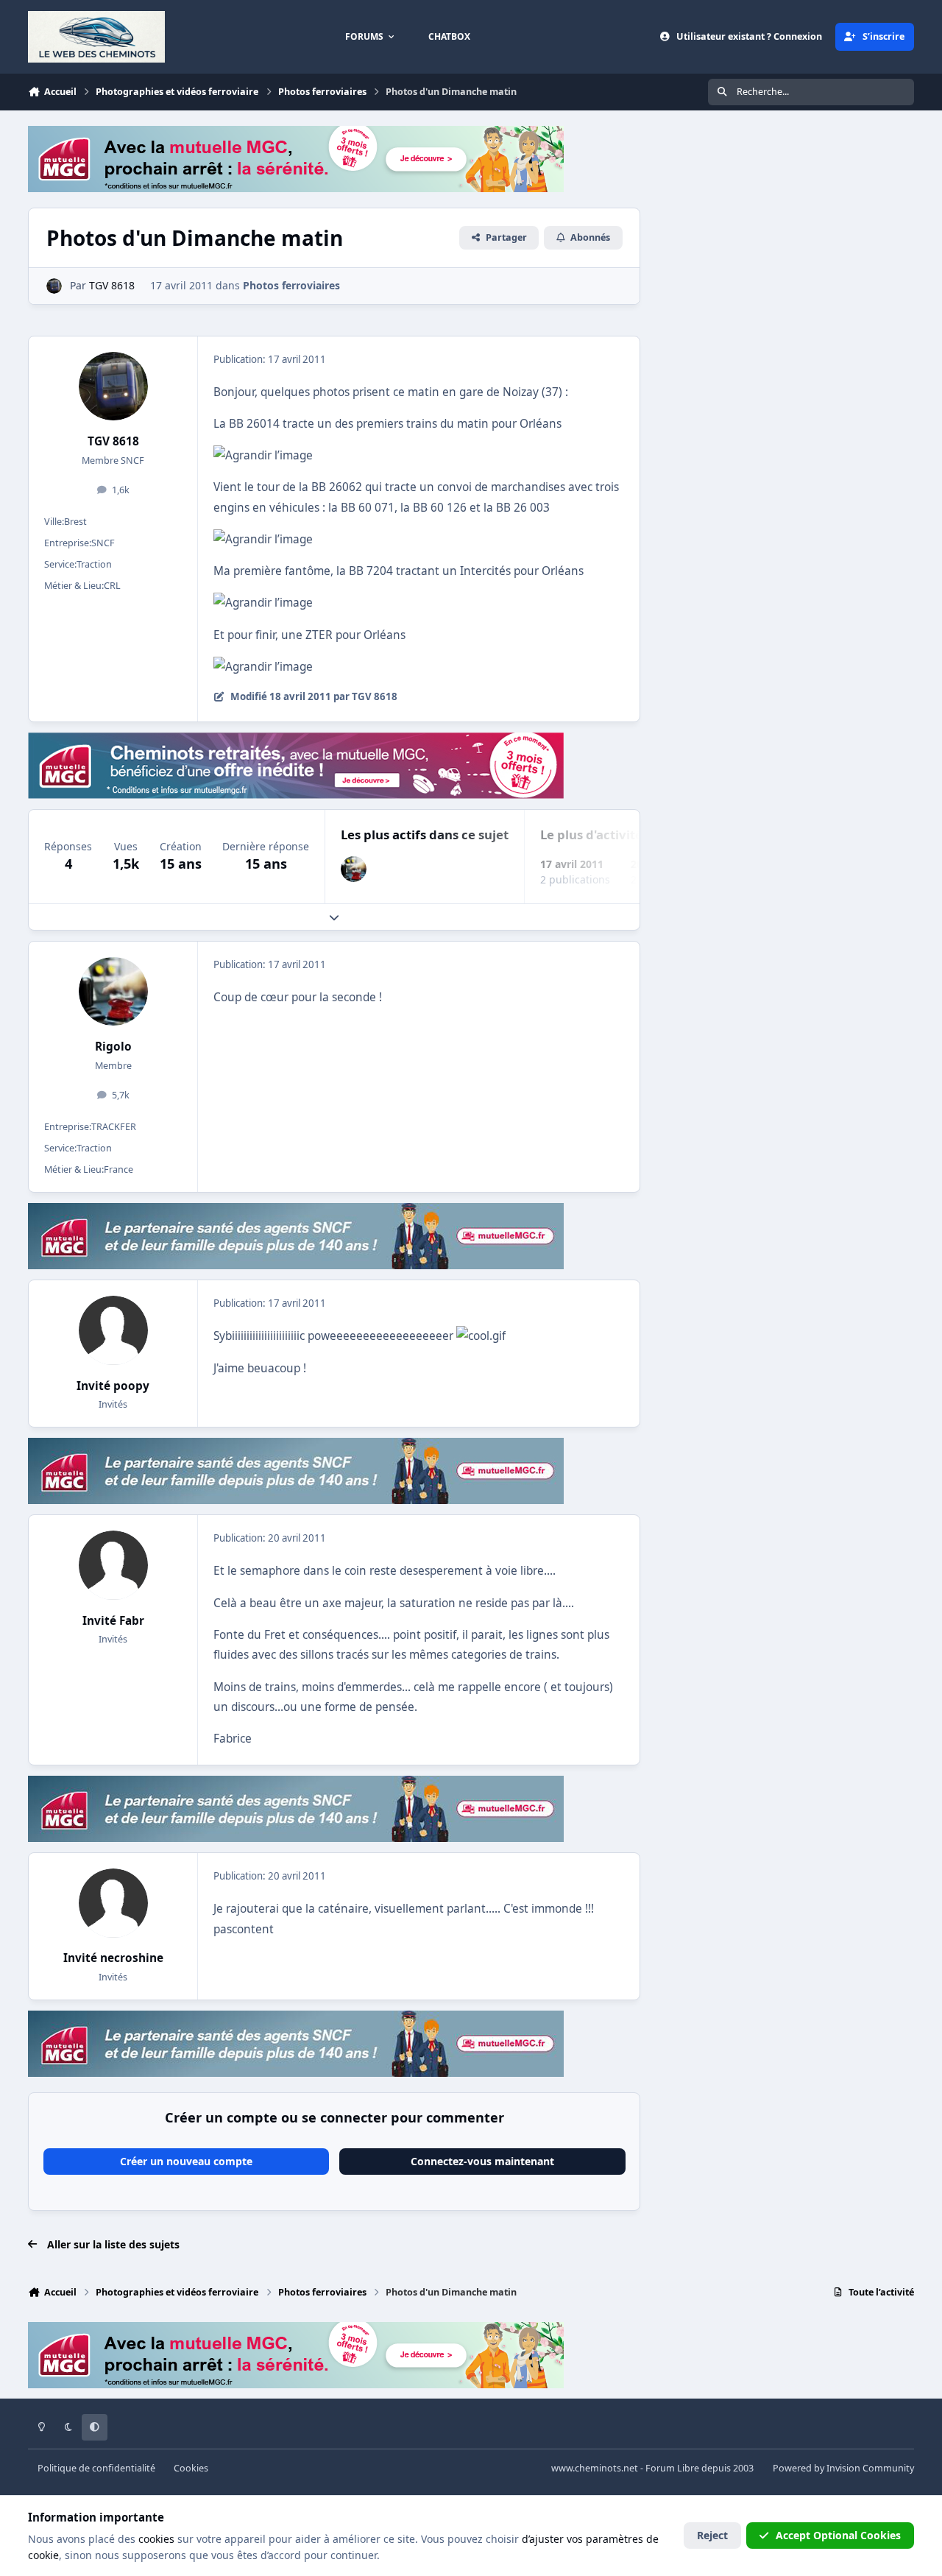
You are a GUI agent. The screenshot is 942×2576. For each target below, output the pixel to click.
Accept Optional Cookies (838, 2535)
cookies (156, 2539)
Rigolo (113, 1047)
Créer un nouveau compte (186, 2161)
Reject (712, 2535)
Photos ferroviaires (291, 285)
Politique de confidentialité (96, 2468)
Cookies (191, 2468)
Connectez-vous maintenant (482, 2161)
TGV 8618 (113, 441)
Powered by (843, 2468)
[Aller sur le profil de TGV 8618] (54, 286)
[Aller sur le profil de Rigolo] (354, 869)
